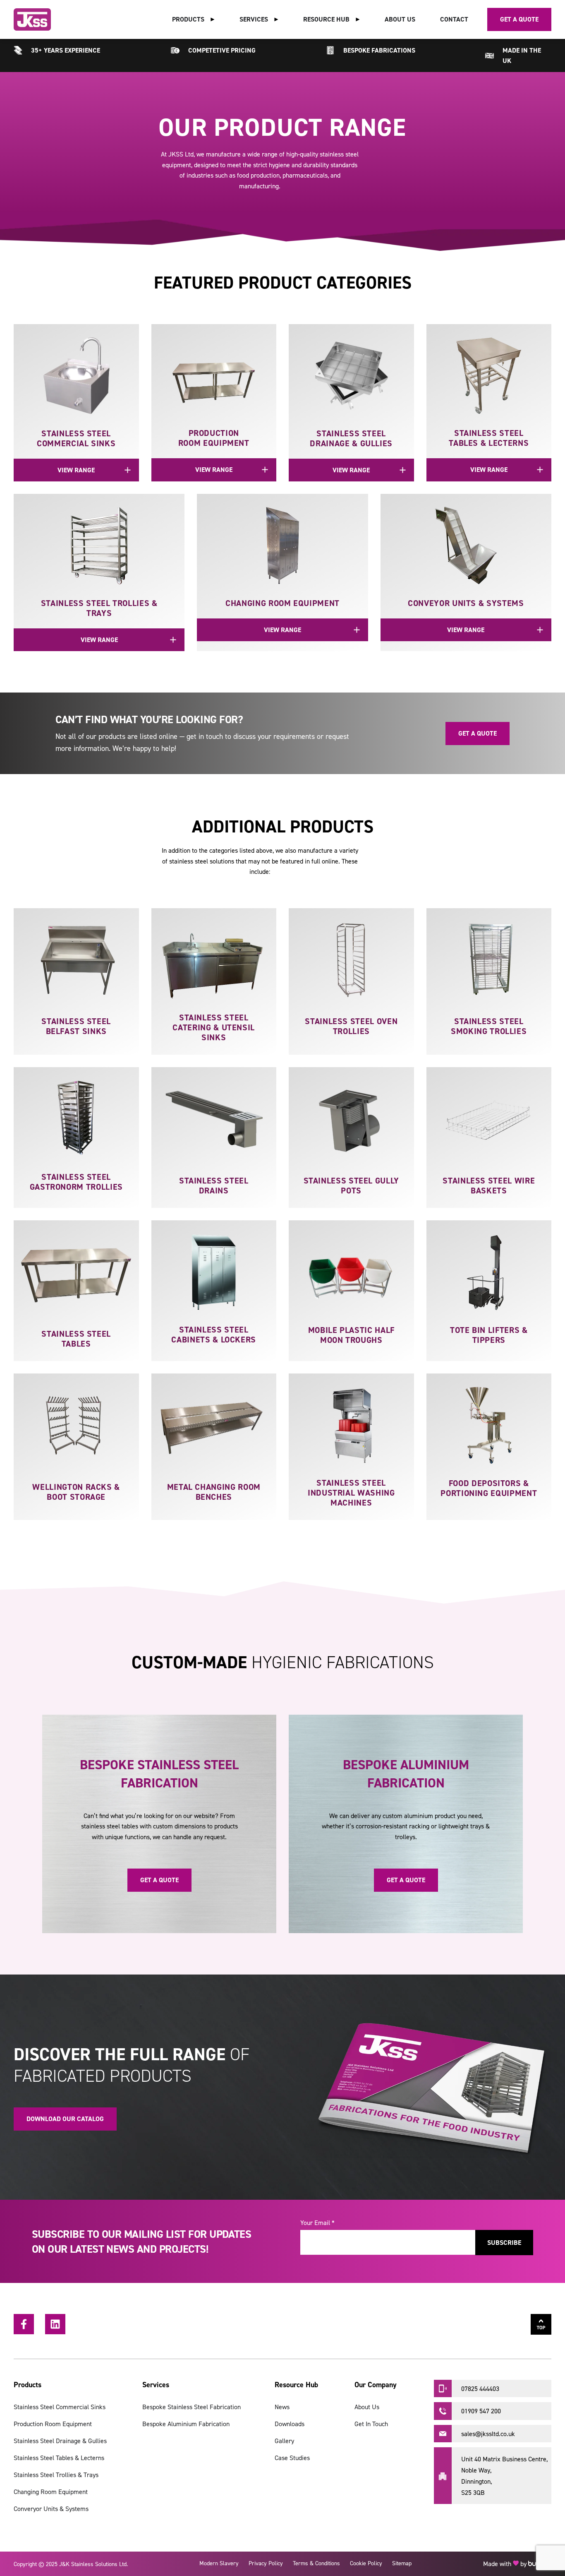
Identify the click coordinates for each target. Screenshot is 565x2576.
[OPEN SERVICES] (276, 19)
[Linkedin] (55, 2324)
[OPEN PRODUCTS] (213, 19)
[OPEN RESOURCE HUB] (358, 19)
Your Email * (317, 2222)
